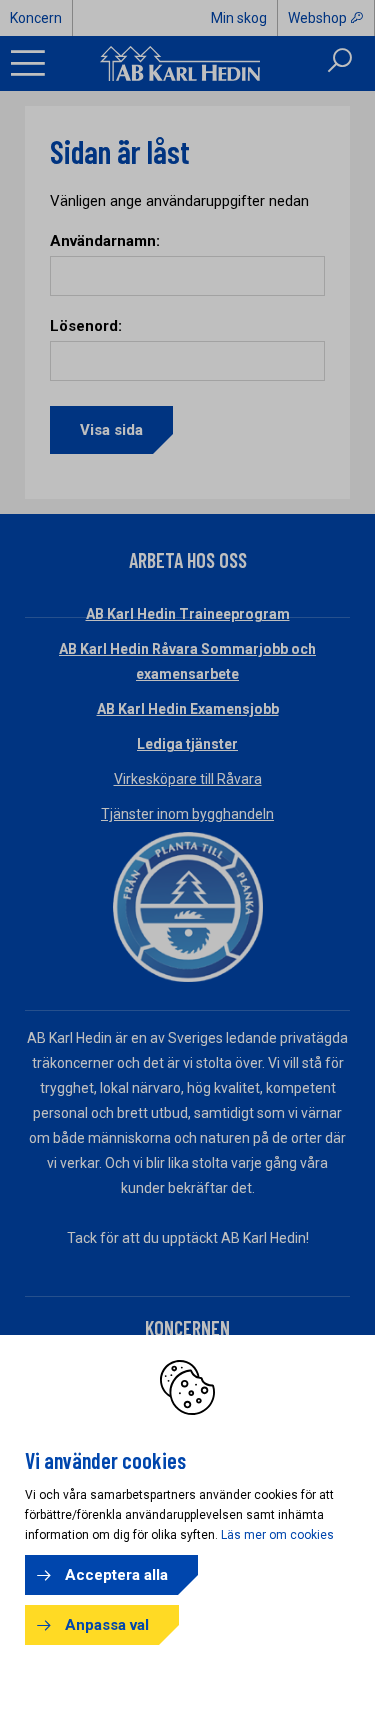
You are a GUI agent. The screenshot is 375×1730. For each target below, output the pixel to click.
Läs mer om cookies (277, 1535)
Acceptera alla (116, 1575)
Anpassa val (107, 1625)
